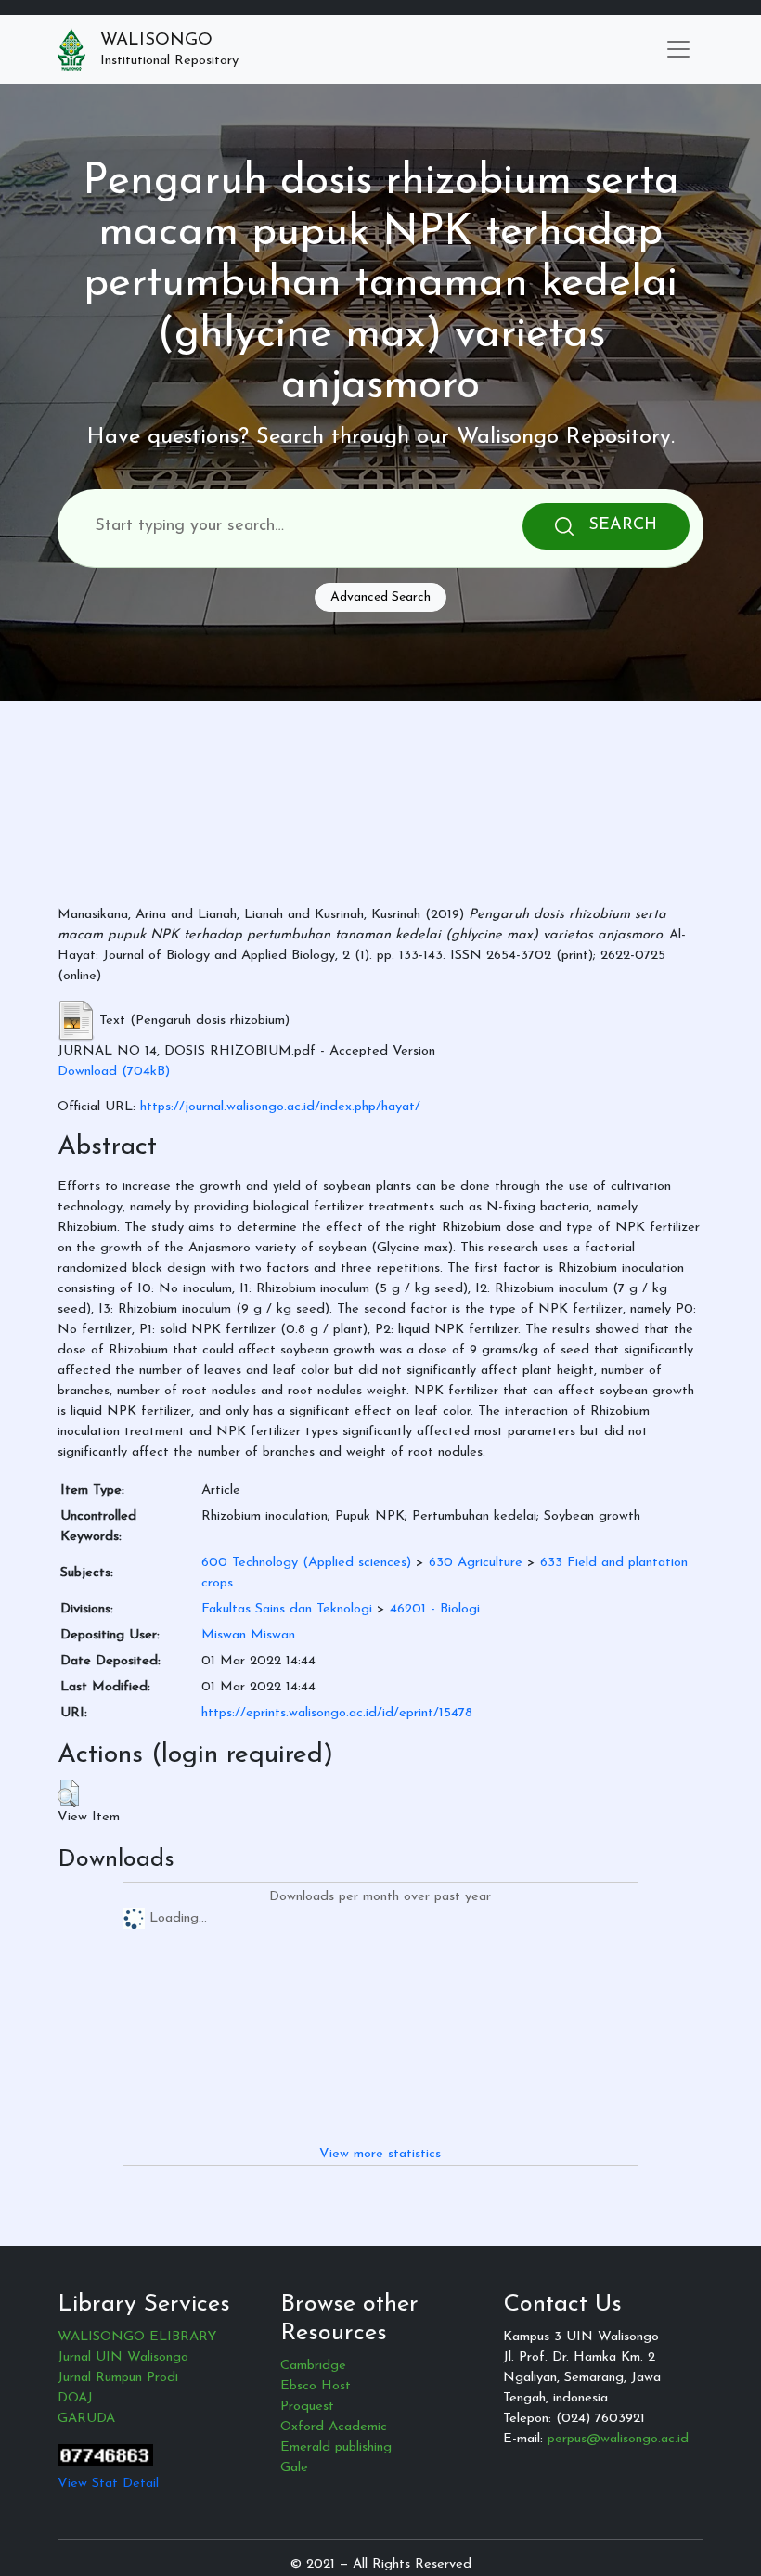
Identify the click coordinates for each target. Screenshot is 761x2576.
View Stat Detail (108, 2484)
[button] (68, 1793)
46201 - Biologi (435, 1609)
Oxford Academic (334, 2427)
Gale (294, 2468)
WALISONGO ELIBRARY (137, 2337)
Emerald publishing (336, 2447)
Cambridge (313, 2366)
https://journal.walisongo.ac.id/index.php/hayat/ (280, 1107)
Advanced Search (380, 597)
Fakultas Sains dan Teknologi (287, 1609)
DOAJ (75, 2398)
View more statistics (380, 2154)
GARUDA (86, 2419)
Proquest (307, 2407)
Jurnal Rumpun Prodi (118, 2378)
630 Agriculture (476, 1563)
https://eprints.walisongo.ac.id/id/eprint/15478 (337, 1713)
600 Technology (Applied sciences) (306, 1563)
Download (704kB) (114, 1072)
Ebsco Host (316, 2386)
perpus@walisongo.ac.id (618, 2439)
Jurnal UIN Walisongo (123, 2357)
